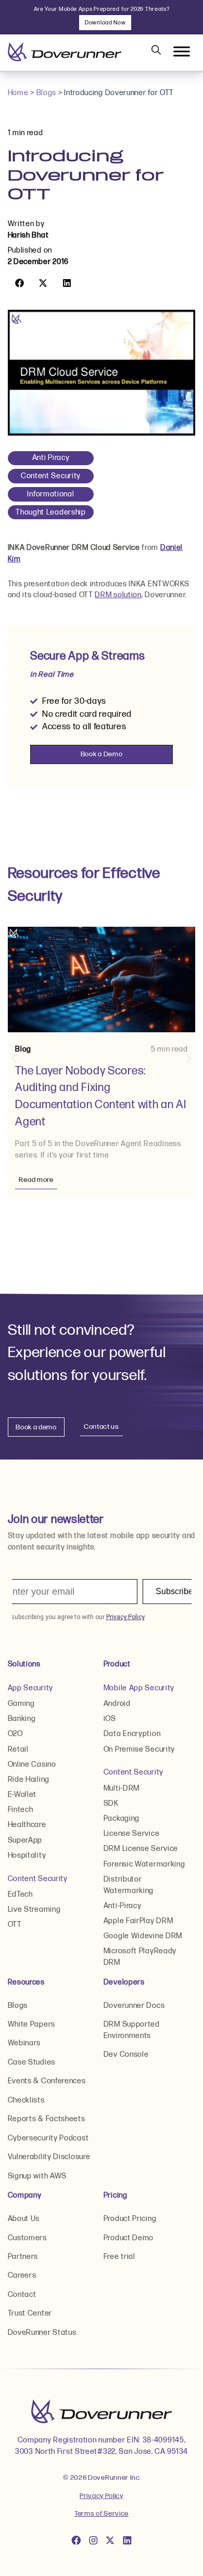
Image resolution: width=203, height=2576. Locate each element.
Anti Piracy (51, 458)
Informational (50, 494)
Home (18, 93)
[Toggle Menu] (182, 52)
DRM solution (118, 595)
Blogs (47, 93)
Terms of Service (102, 2514)
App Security (30, 1688)
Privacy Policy (102, 2496)
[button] (20, 283)
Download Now (105, 23)
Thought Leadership (51, 512)
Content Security (51, 476)
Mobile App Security (139, 1688)
